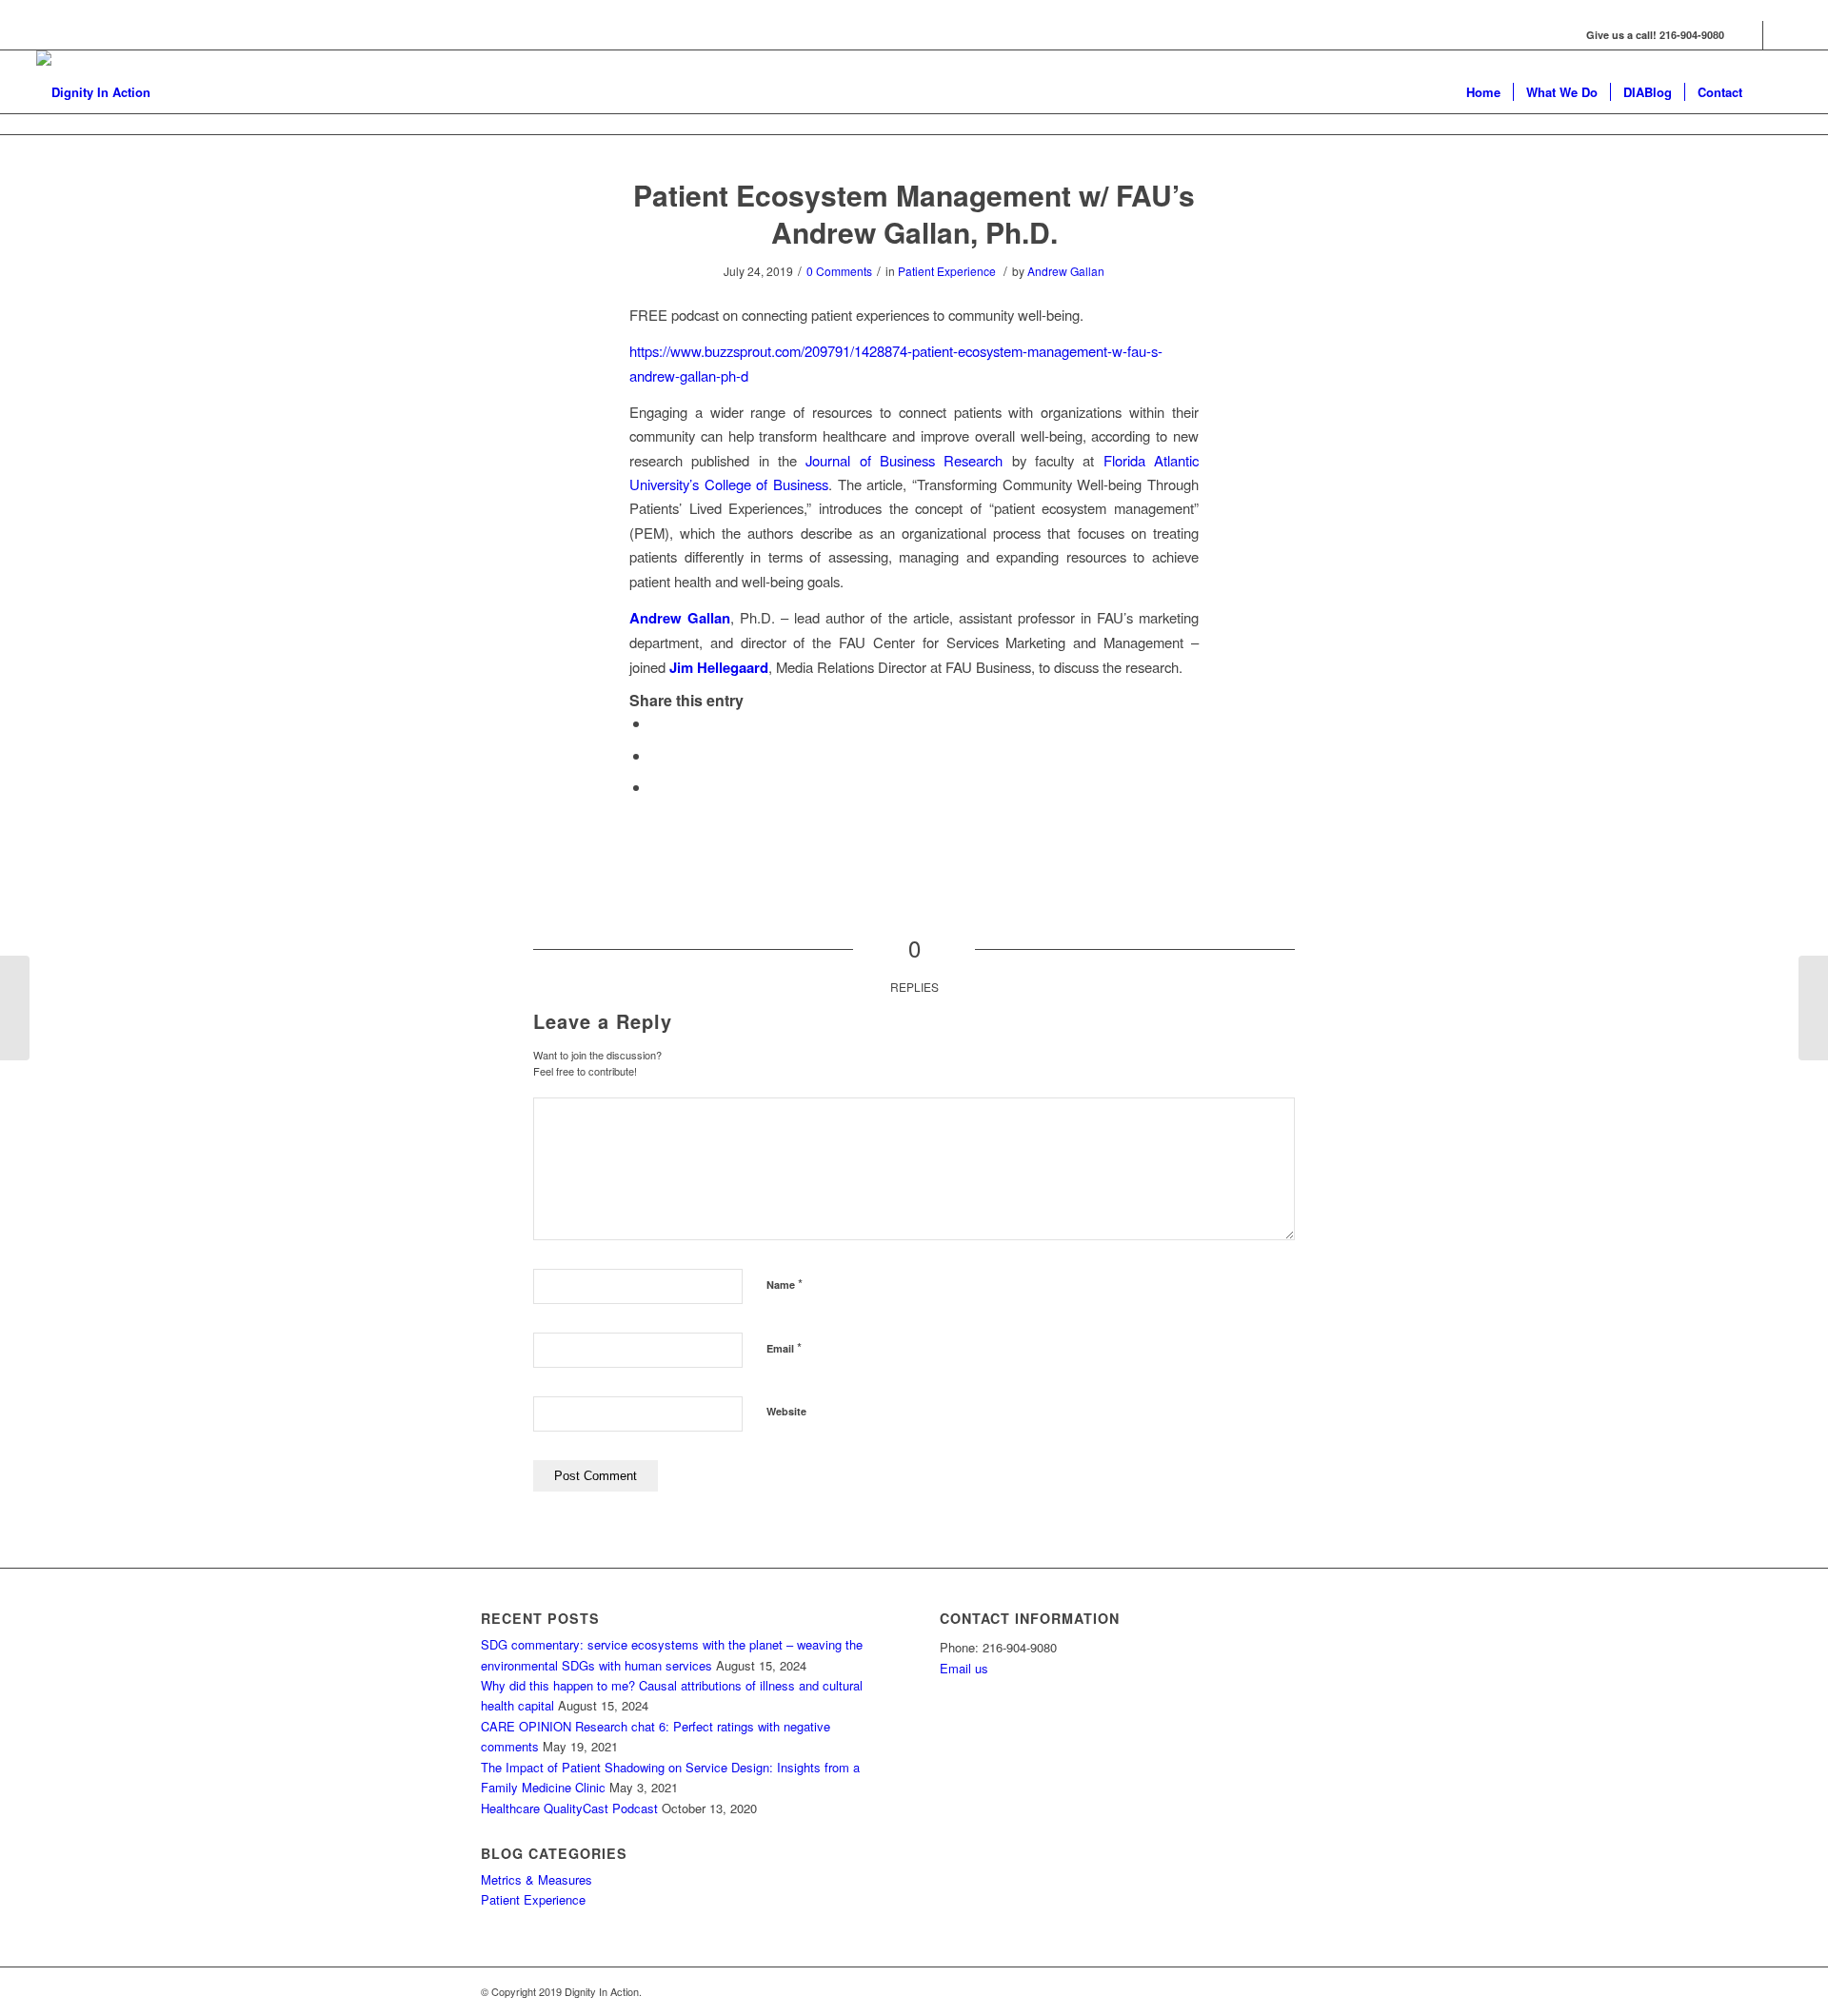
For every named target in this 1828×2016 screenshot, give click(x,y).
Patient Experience (947, 271)
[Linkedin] (1749, 35)
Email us (964, 1668)
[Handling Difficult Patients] (15, 1008)
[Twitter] (1778, 35)
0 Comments (839, 271)
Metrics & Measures (536, 1879)
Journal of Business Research (904, 460)
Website (786, 1411)
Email (784, 1347)
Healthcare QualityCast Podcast (569, 1808)
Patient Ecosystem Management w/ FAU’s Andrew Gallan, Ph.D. (914, 213)
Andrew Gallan (1066, 271)
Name (785, 1284)
